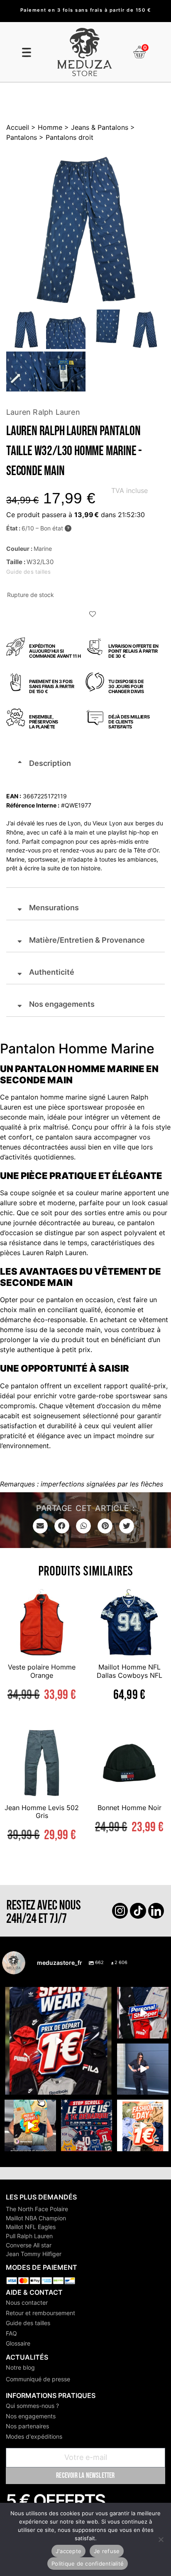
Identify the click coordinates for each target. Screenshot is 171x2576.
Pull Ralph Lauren (29, 2236)
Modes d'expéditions (34, 2436)
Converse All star (29, 2245)
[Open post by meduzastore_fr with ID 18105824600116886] (143, 2013)
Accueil (18, 127)
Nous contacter (27, 2302)
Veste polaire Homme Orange (42, 1671)
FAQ (11, 2333)
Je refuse (107, 2551)
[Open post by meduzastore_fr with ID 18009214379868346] (30, 2125)
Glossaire (18, 2343)
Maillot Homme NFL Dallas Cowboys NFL (129, 1671)
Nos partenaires (27, 2426)
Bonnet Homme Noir (129, 1808)
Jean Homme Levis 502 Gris (42, 1812)
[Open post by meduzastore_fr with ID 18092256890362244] (87, 2125)
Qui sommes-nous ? (32, 2406)
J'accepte (68, 2551)
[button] (93, 615)
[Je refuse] (161, 2539)
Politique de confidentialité (88, 2564)
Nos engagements (31, 2416)
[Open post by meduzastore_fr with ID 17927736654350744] (143, 2069)
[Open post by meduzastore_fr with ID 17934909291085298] (143, 2125)
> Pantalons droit (65, 137)
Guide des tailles (28, 2323)
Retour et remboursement (40, 2313)
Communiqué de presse (38, 2379)
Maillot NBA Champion (36, 2218)
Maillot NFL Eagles (31, 2227)
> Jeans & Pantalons (95, 127)
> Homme (46, 127)
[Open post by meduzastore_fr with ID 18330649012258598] (58, 2041)
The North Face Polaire (37, 2209)
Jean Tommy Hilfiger (34, 2254)
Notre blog (20, 2367)
